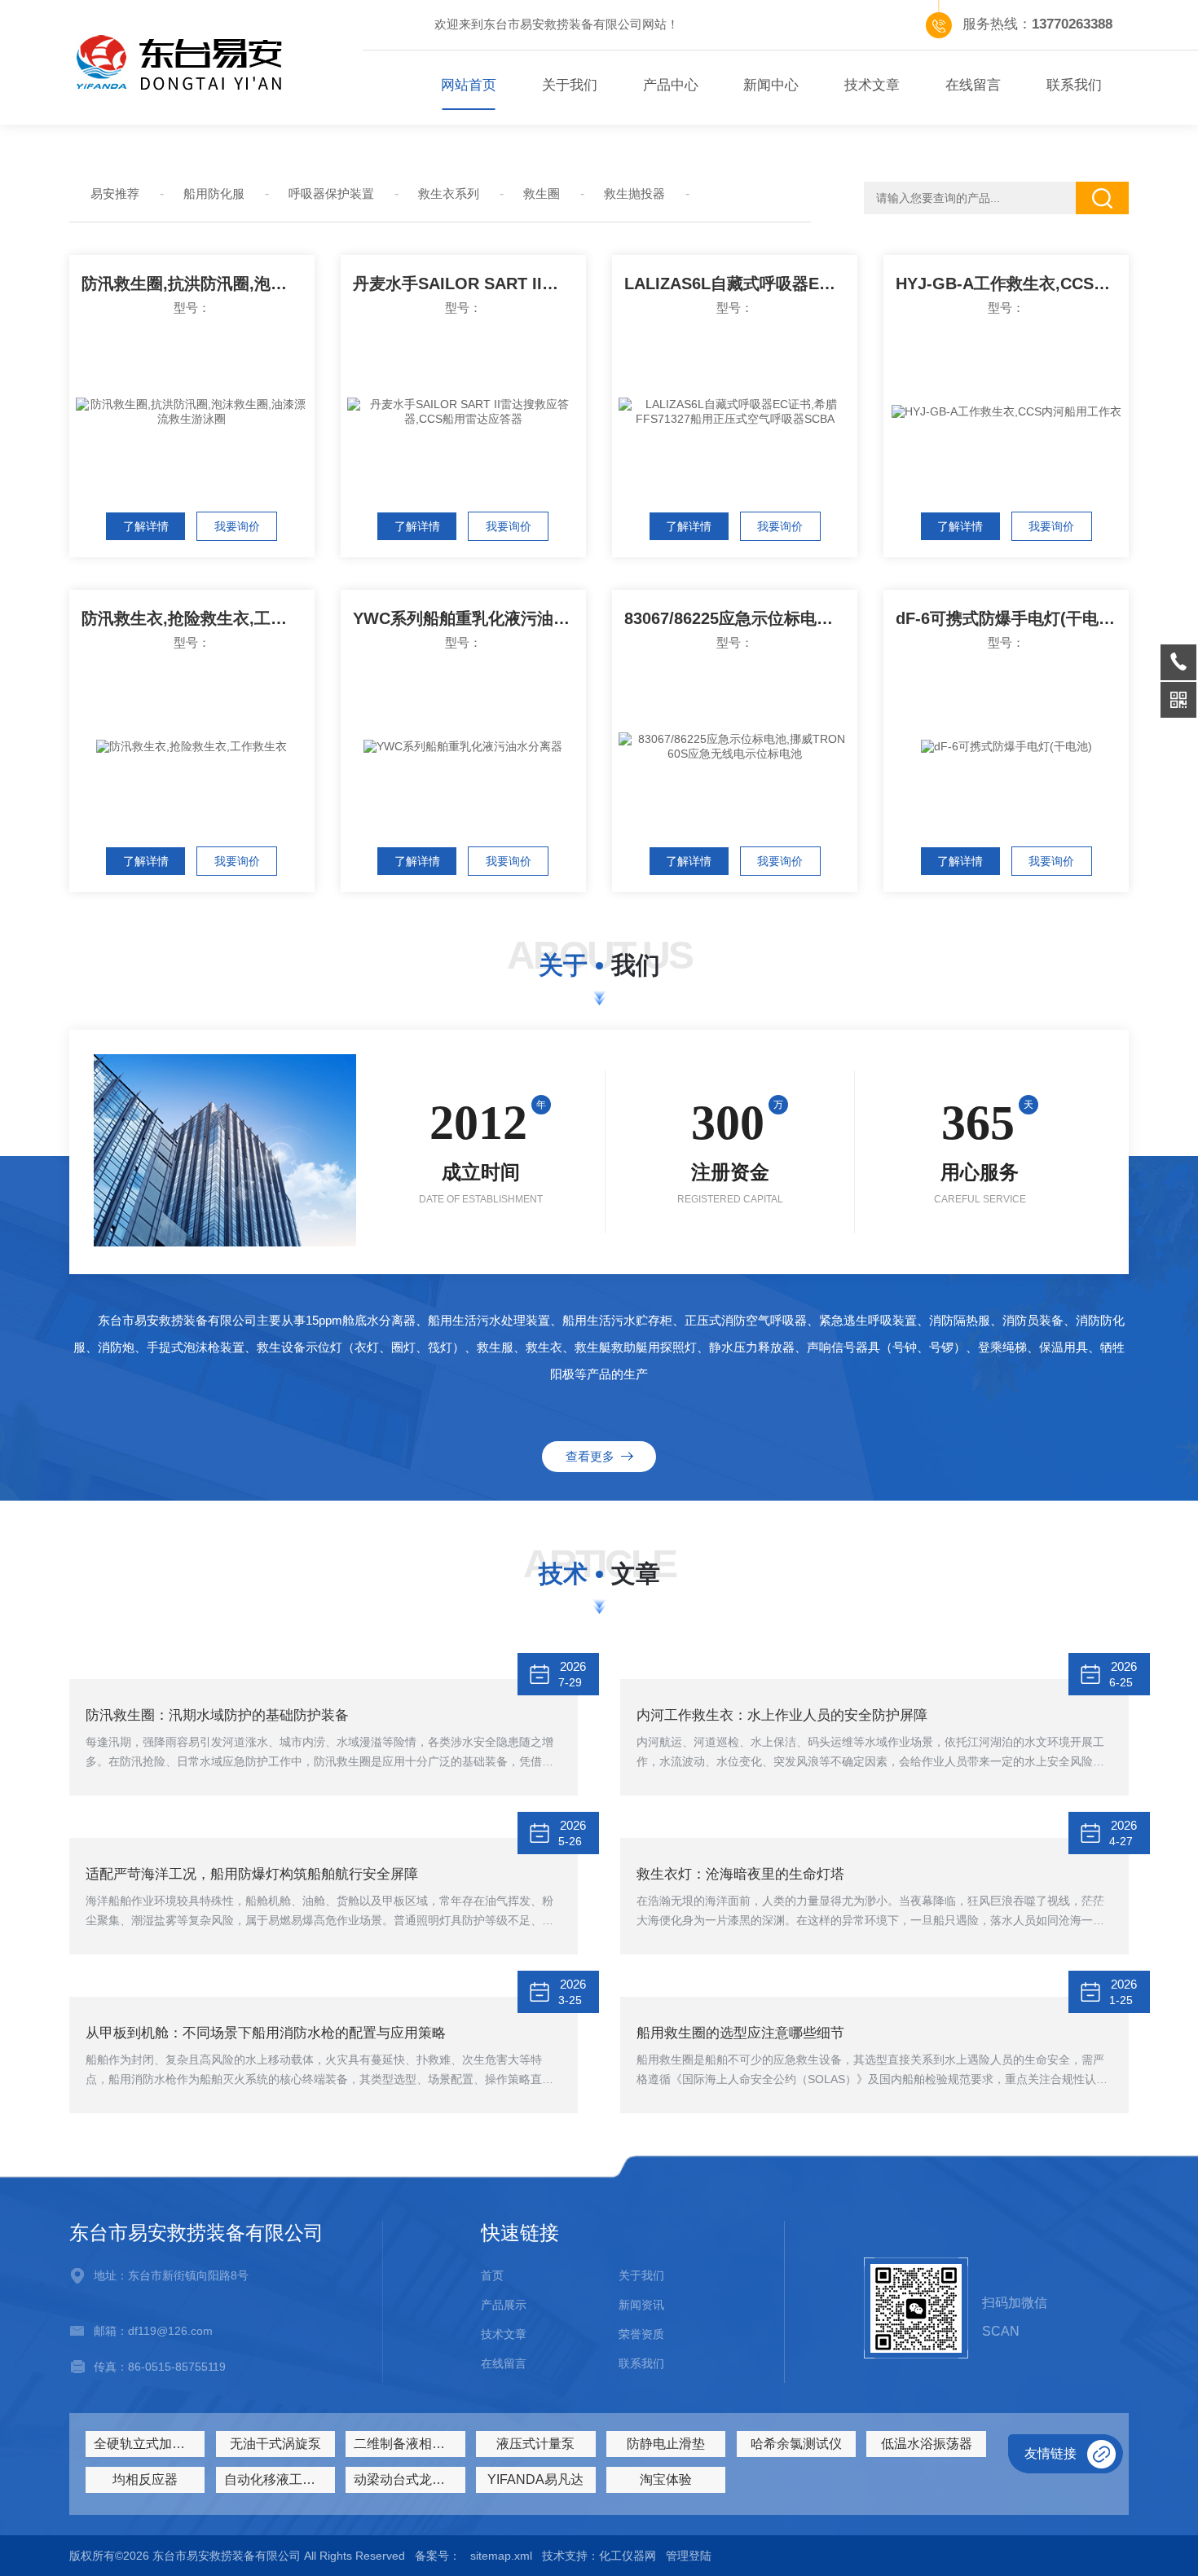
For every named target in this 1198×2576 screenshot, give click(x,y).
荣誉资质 (641, 2334)
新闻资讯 (641, 2305)
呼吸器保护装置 (331, 193)
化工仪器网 (628, 2556)
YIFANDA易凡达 (535, 2479)
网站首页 (469, 85)
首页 (492, 2275)
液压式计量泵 (535, 2444)
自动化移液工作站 (276, 2479)
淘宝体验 (666, 2479)
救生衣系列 (449, 193)
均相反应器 (145, 2479)
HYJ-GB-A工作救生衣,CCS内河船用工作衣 (1012, 284)
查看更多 (593, 1456)
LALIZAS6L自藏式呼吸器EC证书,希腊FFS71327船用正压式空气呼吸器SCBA (741, 284)
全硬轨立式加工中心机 (149, 2444)
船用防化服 (214, 193)
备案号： (438, 2556)
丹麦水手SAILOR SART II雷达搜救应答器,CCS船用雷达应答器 (469, 284)
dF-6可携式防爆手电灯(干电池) (1008, 618)
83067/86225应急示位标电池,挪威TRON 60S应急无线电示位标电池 (741, 618)
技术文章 (872, 85)
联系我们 (1074, 85)
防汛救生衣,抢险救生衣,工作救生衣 (198, 618)
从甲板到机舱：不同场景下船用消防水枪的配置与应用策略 (266, 2033)
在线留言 (973, 85)
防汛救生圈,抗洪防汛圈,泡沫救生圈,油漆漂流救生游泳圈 (198, 284)
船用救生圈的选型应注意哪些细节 (740, 2033)
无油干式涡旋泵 (275, 2444)
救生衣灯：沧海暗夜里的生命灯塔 (740, 1874)
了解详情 (146, 526)
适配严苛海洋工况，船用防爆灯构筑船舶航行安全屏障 (252, 1874)
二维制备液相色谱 (406, 2444)
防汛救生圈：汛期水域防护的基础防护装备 (217, 1715)
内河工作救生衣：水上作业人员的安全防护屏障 (782, 1715)
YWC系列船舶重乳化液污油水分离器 (469, 618)
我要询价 (237, 526)
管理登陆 (689, 2556)
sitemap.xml (501, 2556)
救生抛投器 (634, 193)
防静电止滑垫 (666, 2444)
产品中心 (671, 85)
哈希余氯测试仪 (796, 2444)
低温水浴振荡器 (927, 2444)
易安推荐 (115, 193)
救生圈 (542, 193)
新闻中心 (771, 85)
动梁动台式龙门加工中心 (409, 2479)
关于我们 (570, 85)
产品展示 (504, 2305)
